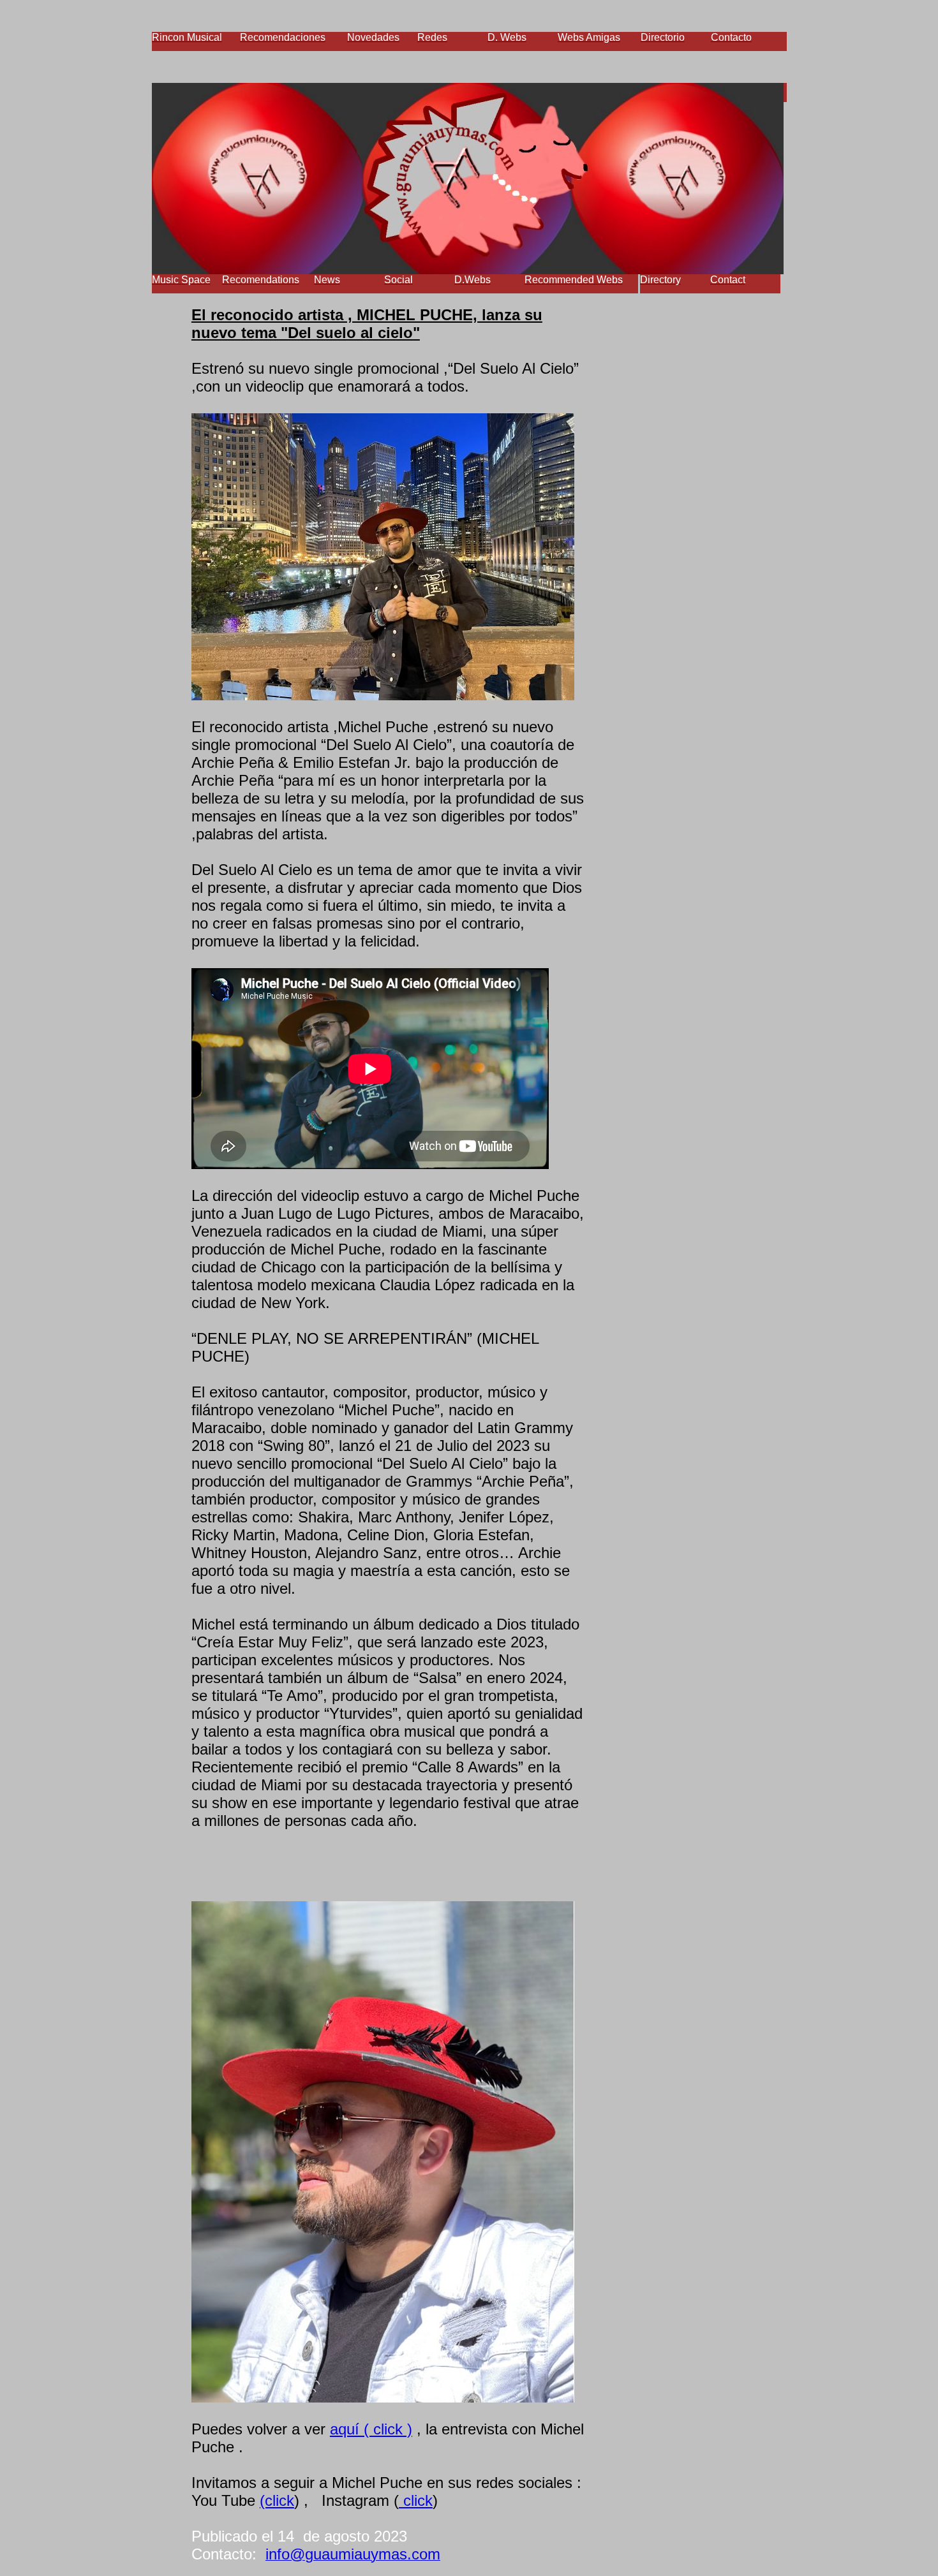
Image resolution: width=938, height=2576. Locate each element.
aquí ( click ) (371, 2429)
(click (277, 2500)
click (416, 2500)
